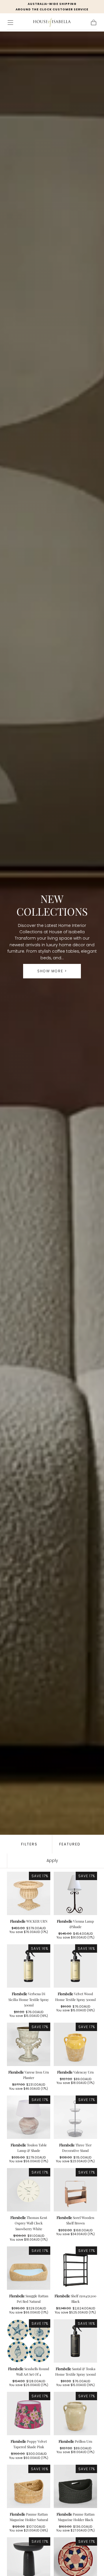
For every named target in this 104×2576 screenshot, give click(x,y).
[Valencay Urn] (75, 2044)
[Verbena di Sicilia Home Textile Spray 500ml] (29, 1966)
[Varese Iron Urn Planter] (29, 2044)
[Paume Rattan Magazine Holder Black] (75, 2486)
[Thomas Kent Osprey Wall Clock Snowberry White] (29, 2190)
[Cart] (94, 23)
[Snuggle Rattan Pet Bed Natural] (29, 2268)
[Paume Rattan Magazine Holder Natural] (29, 2486)
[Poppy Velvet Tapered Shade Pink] (29, 2414)
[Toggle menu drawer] (10, 23)
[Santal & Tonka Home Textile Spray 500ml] (75, 2341)
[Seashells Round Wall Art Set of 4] (29, 2341)
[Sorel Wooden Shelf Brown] (75, 2190)
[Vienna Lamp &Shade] (75, 1893)
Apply (52, 1860)
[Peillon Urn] (75, 2414)
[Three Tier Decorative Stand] (75, 2117)
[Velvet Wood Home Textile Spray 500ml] (75, 1966)
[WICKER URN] (29, 1893)
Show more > (52, 971)
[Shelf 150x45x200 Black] (75, 2268)
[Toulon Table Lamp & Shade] (29, 2117)
